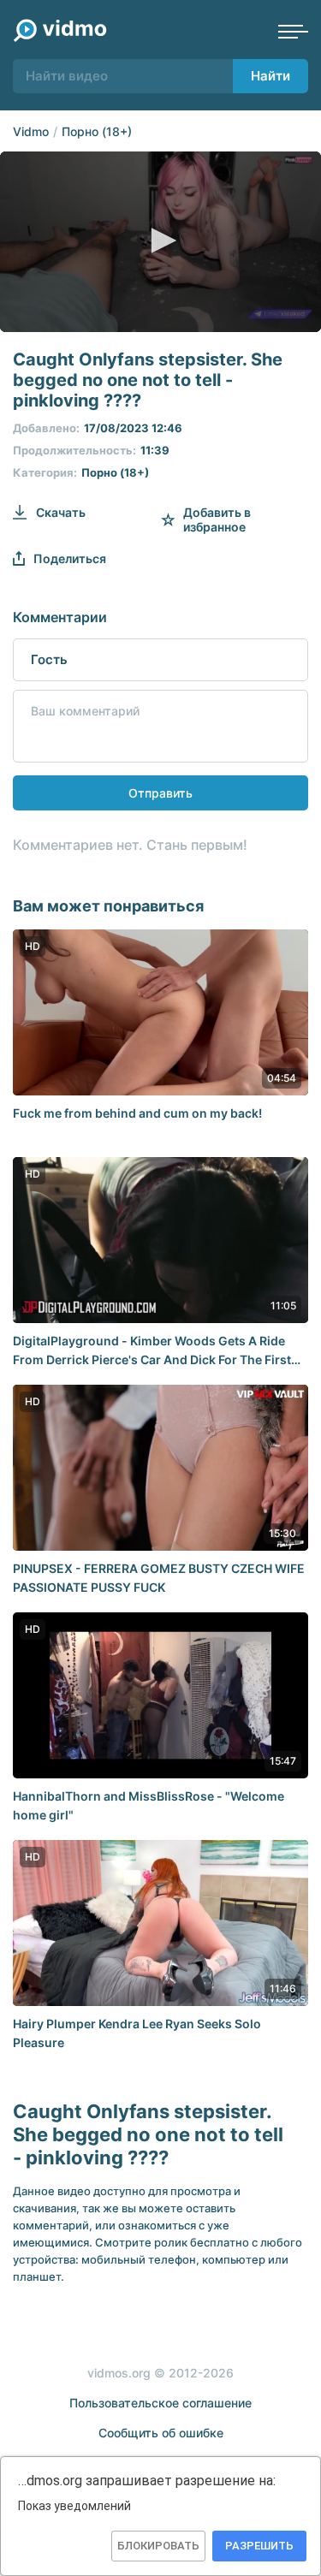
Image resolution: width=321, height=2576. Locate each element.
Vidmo (31, 131)
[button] (161, 240)
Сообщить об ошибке (161, 2433)
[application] (160, 242)
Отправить (160, 793)
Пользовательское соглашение (160, 2403)
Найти (270, 76)
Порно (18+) (97, 131)
